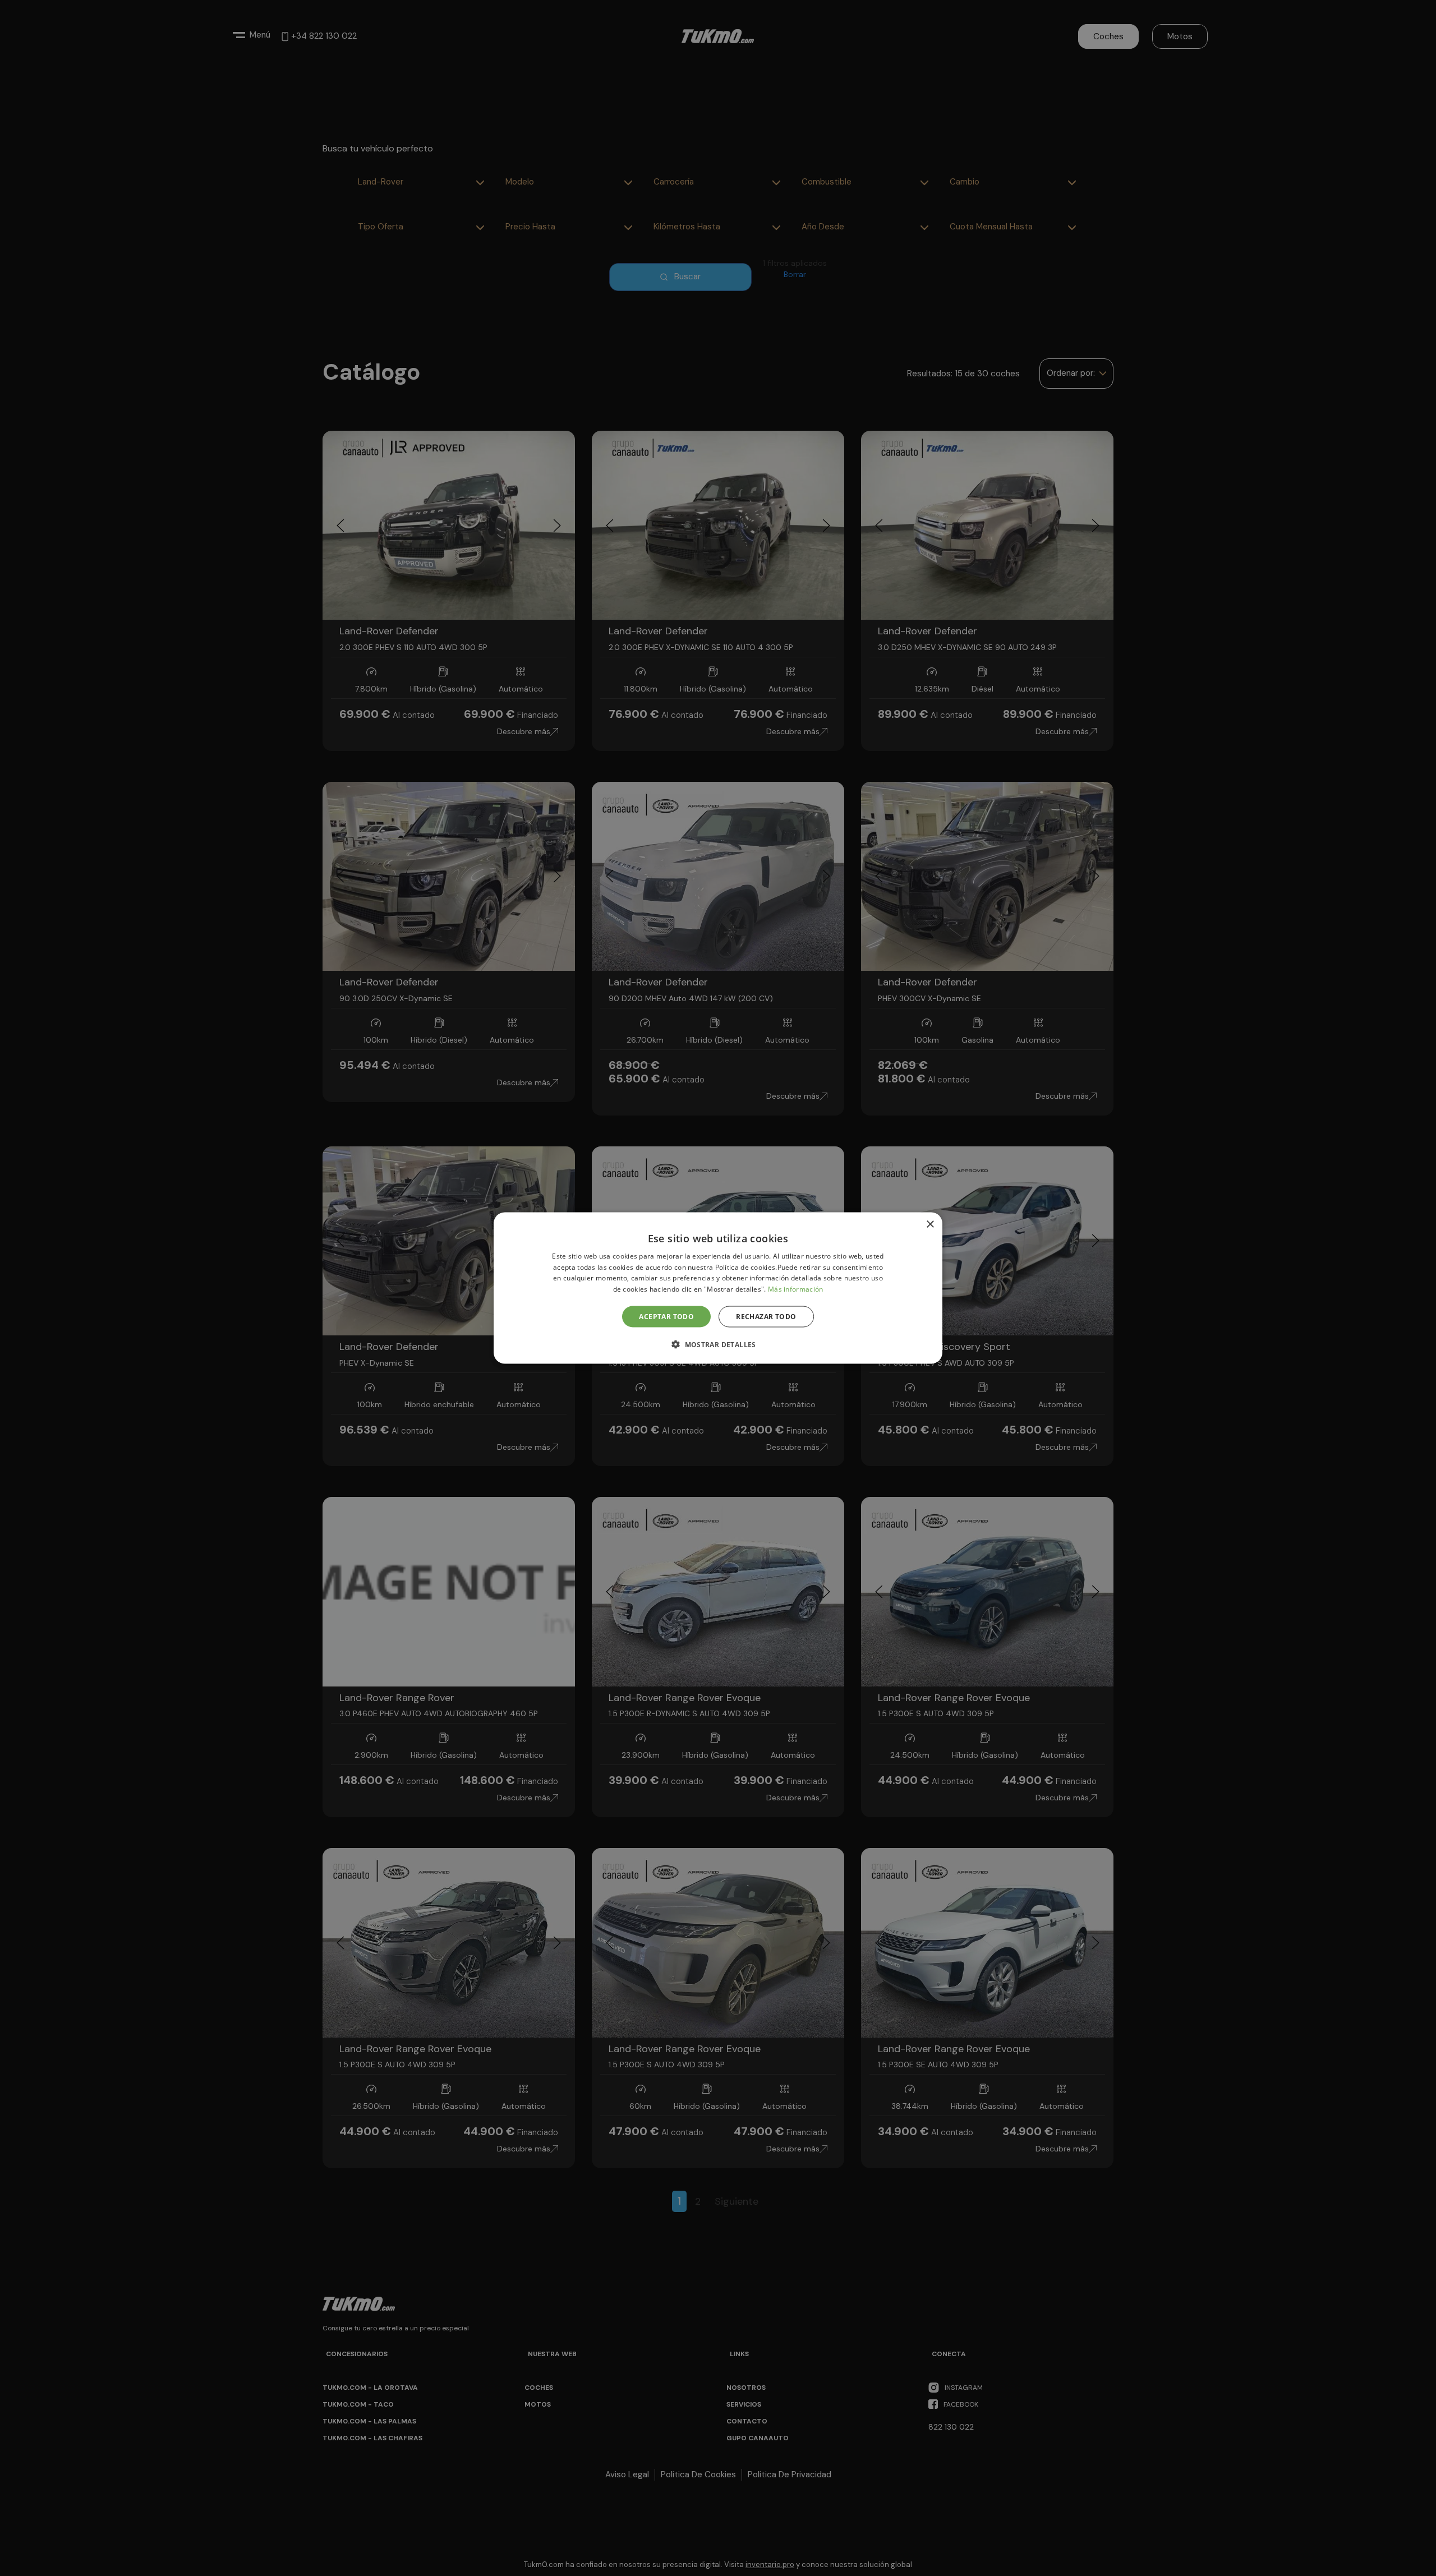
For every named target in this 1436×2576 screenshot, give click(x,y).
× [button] (930, 1224)
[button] (718, 1344)
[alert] (718, 1288)
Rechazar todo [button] (766, 1317)
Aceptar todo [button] (666, 1317)
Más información (796, 1289)
